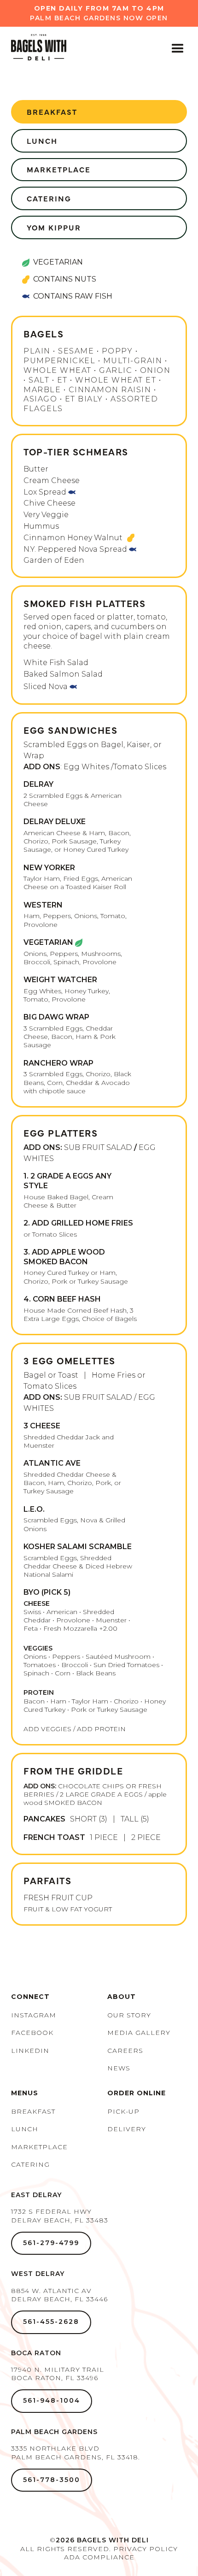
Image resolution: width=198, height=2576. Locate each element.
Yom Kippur (54, 227)
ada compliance (99, 2557)
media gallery (139, 2033)
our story (129, 2015)
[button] (178, 49)
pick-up (123, 2111)
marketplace (59, 169)
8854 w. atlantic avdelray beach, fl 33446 (59, 2295)
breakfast (52, 112)
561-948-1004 (52, 2400)
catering (30, 2164)
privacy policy (146, 2549)
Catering (49, 198)
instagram (34, 2015)
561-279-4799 (51, 2243)
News (119, 2068)
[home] (33, 49)
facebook (32, 2033)
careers (125, 2051)
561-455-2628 (51, 2322)
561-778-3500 (52, 2480)
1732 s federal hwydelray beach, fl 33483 (60, 2216)
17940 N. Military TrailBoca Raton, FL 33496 (58, 2374)
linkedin (30, 2051)
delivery (127, 2129)
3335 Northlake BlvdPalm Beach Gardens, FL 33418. (76, 2452)
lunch (42, 141)
